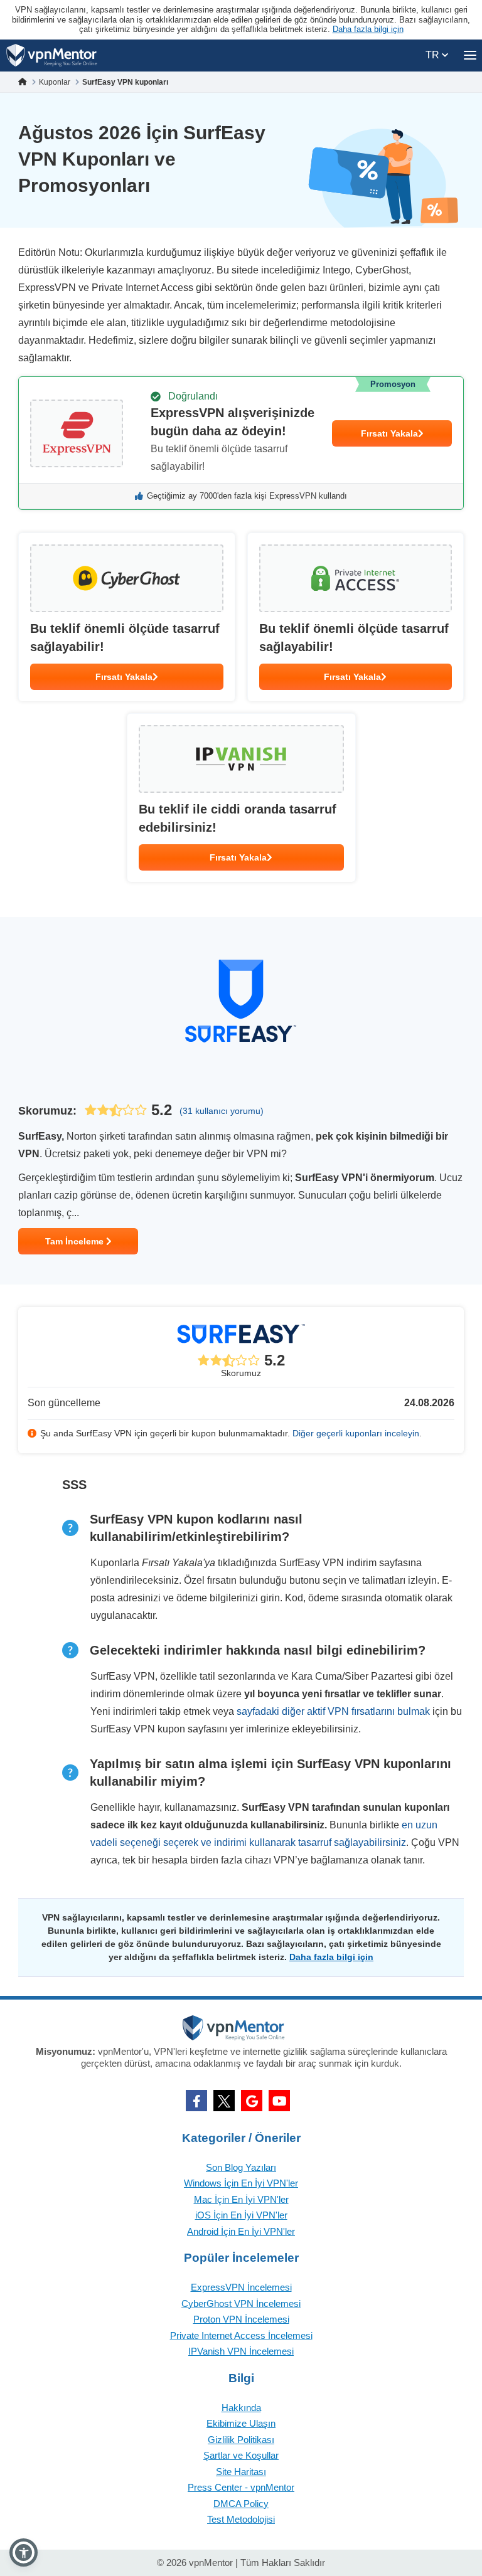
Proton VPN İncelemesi (241, 2319)
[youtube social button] (279, 2101)
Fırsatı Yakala (389, 433)
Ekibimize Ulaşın (241, 2423)
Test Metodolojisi (241, 2519)
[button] (24, 2552)
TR (434, 55)
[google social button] (252, 2101)
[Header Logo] (52, 56)
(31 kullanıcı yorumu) (222, 1111)
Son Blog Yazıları (241, 2167)
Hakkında (241, 2408)
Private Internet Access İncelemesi (241, 2335)
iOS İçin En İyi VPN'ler (241, 2215)
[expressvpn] (241, 443)
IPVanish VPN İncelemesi (241, 2351)
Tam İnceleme (76, 1241)
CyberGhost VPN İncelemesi (241, 2303)
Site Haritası (241, 2472)
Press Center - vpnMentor (241, 2487)
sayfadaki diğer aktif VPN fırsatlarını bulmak (333, 1711)
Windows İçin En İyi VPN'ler (241, 2183)
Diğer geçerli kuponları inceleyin (356, 1433)
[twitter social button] (224, 2101)
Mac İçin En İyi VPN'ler (241, 2199)
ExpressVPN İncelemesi (241, 2287)
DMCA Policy (241, 2504)
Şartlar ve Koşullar (241, 2455)
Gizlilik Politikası (241, 2440)
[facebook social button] (196, 2101)
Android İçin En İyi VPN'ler (241, 2231)
